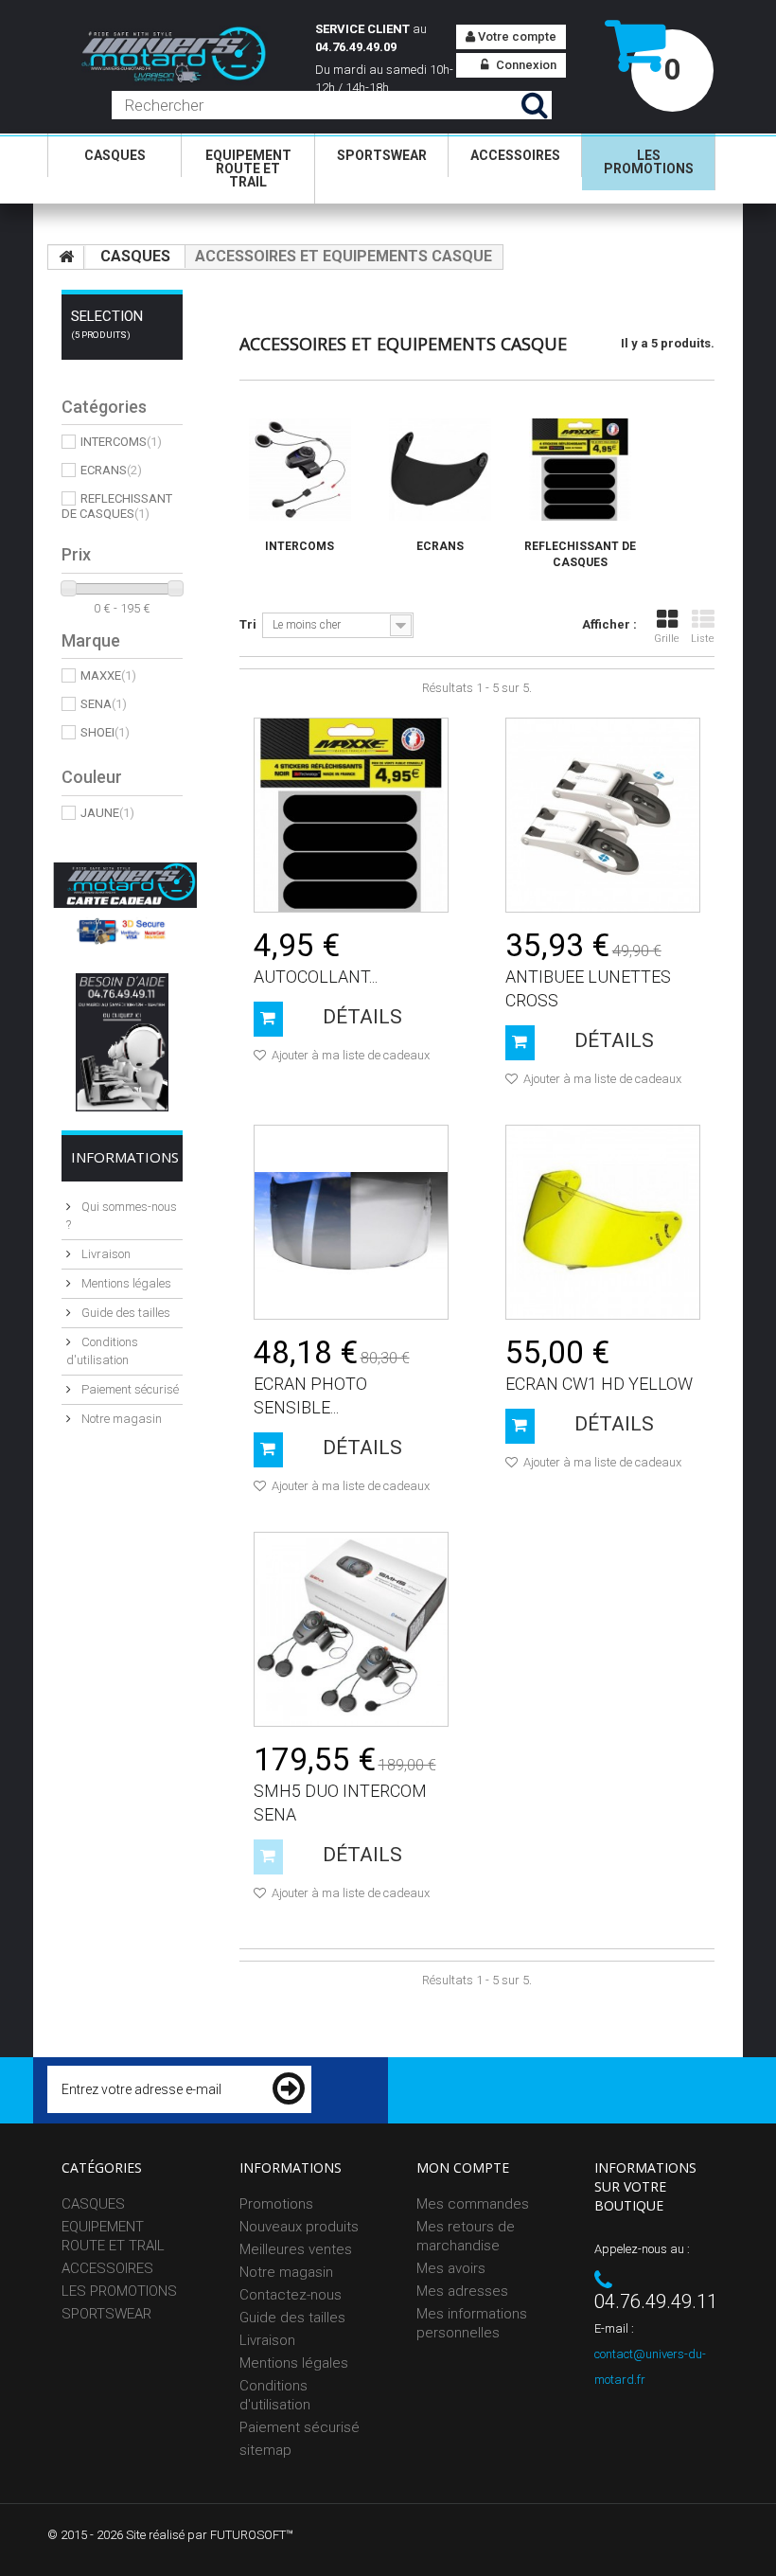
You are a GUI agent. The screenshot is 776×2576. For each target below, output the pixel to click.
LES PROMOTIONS (649, 162)
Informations (125, 1157)
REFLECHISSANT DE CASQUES (117, 506)
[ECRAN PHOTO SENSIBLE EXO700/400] (351, 1222)
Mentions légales (125, 1283)
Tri (248, 624)
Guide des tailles (124, 1313)
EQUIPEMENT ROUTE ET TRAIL (248, 169)
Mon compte (463, 2167)
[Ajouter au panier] (268, 1019)
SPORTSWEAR (382, 155)
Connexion (525, 65)
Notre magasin (120, 1419)
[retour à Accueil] (66, 258)
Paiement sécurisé (129, 1389)
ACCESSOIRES (515, 155)
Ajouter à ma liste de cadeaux (349, 1055)
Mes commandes (473, 2204)
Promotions (276, 2204)
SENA (104, 704)
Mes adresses (462, 2291)
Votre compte (516, 36)
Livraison (105, 1254)
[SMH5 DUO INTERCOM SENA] (351, 1629)
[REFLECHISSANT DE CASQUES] (580, 470)
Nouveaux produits (299, 2227)
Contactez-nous (291, 2295)
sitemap (265, 2450)
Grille (667, 639)
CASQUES (115, 155)
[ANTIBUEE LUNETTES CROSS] (603, 815)
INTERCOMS (121, 442)
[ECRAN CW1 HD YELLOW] (603, 1222)
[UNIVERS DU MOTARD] (165, 56)
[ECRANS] (440, 470)
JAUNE (107, 813)
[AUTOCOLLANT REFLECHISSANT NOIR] (351, 815)
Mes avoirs (451, 2268)
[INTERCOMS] (300, 470)
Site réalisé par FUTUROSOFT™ (210, 2535)
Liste (703, 639)
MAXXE (108, 675)
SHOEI (105, 732)
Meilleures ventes (296, 2249)
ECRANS (111, 470)
